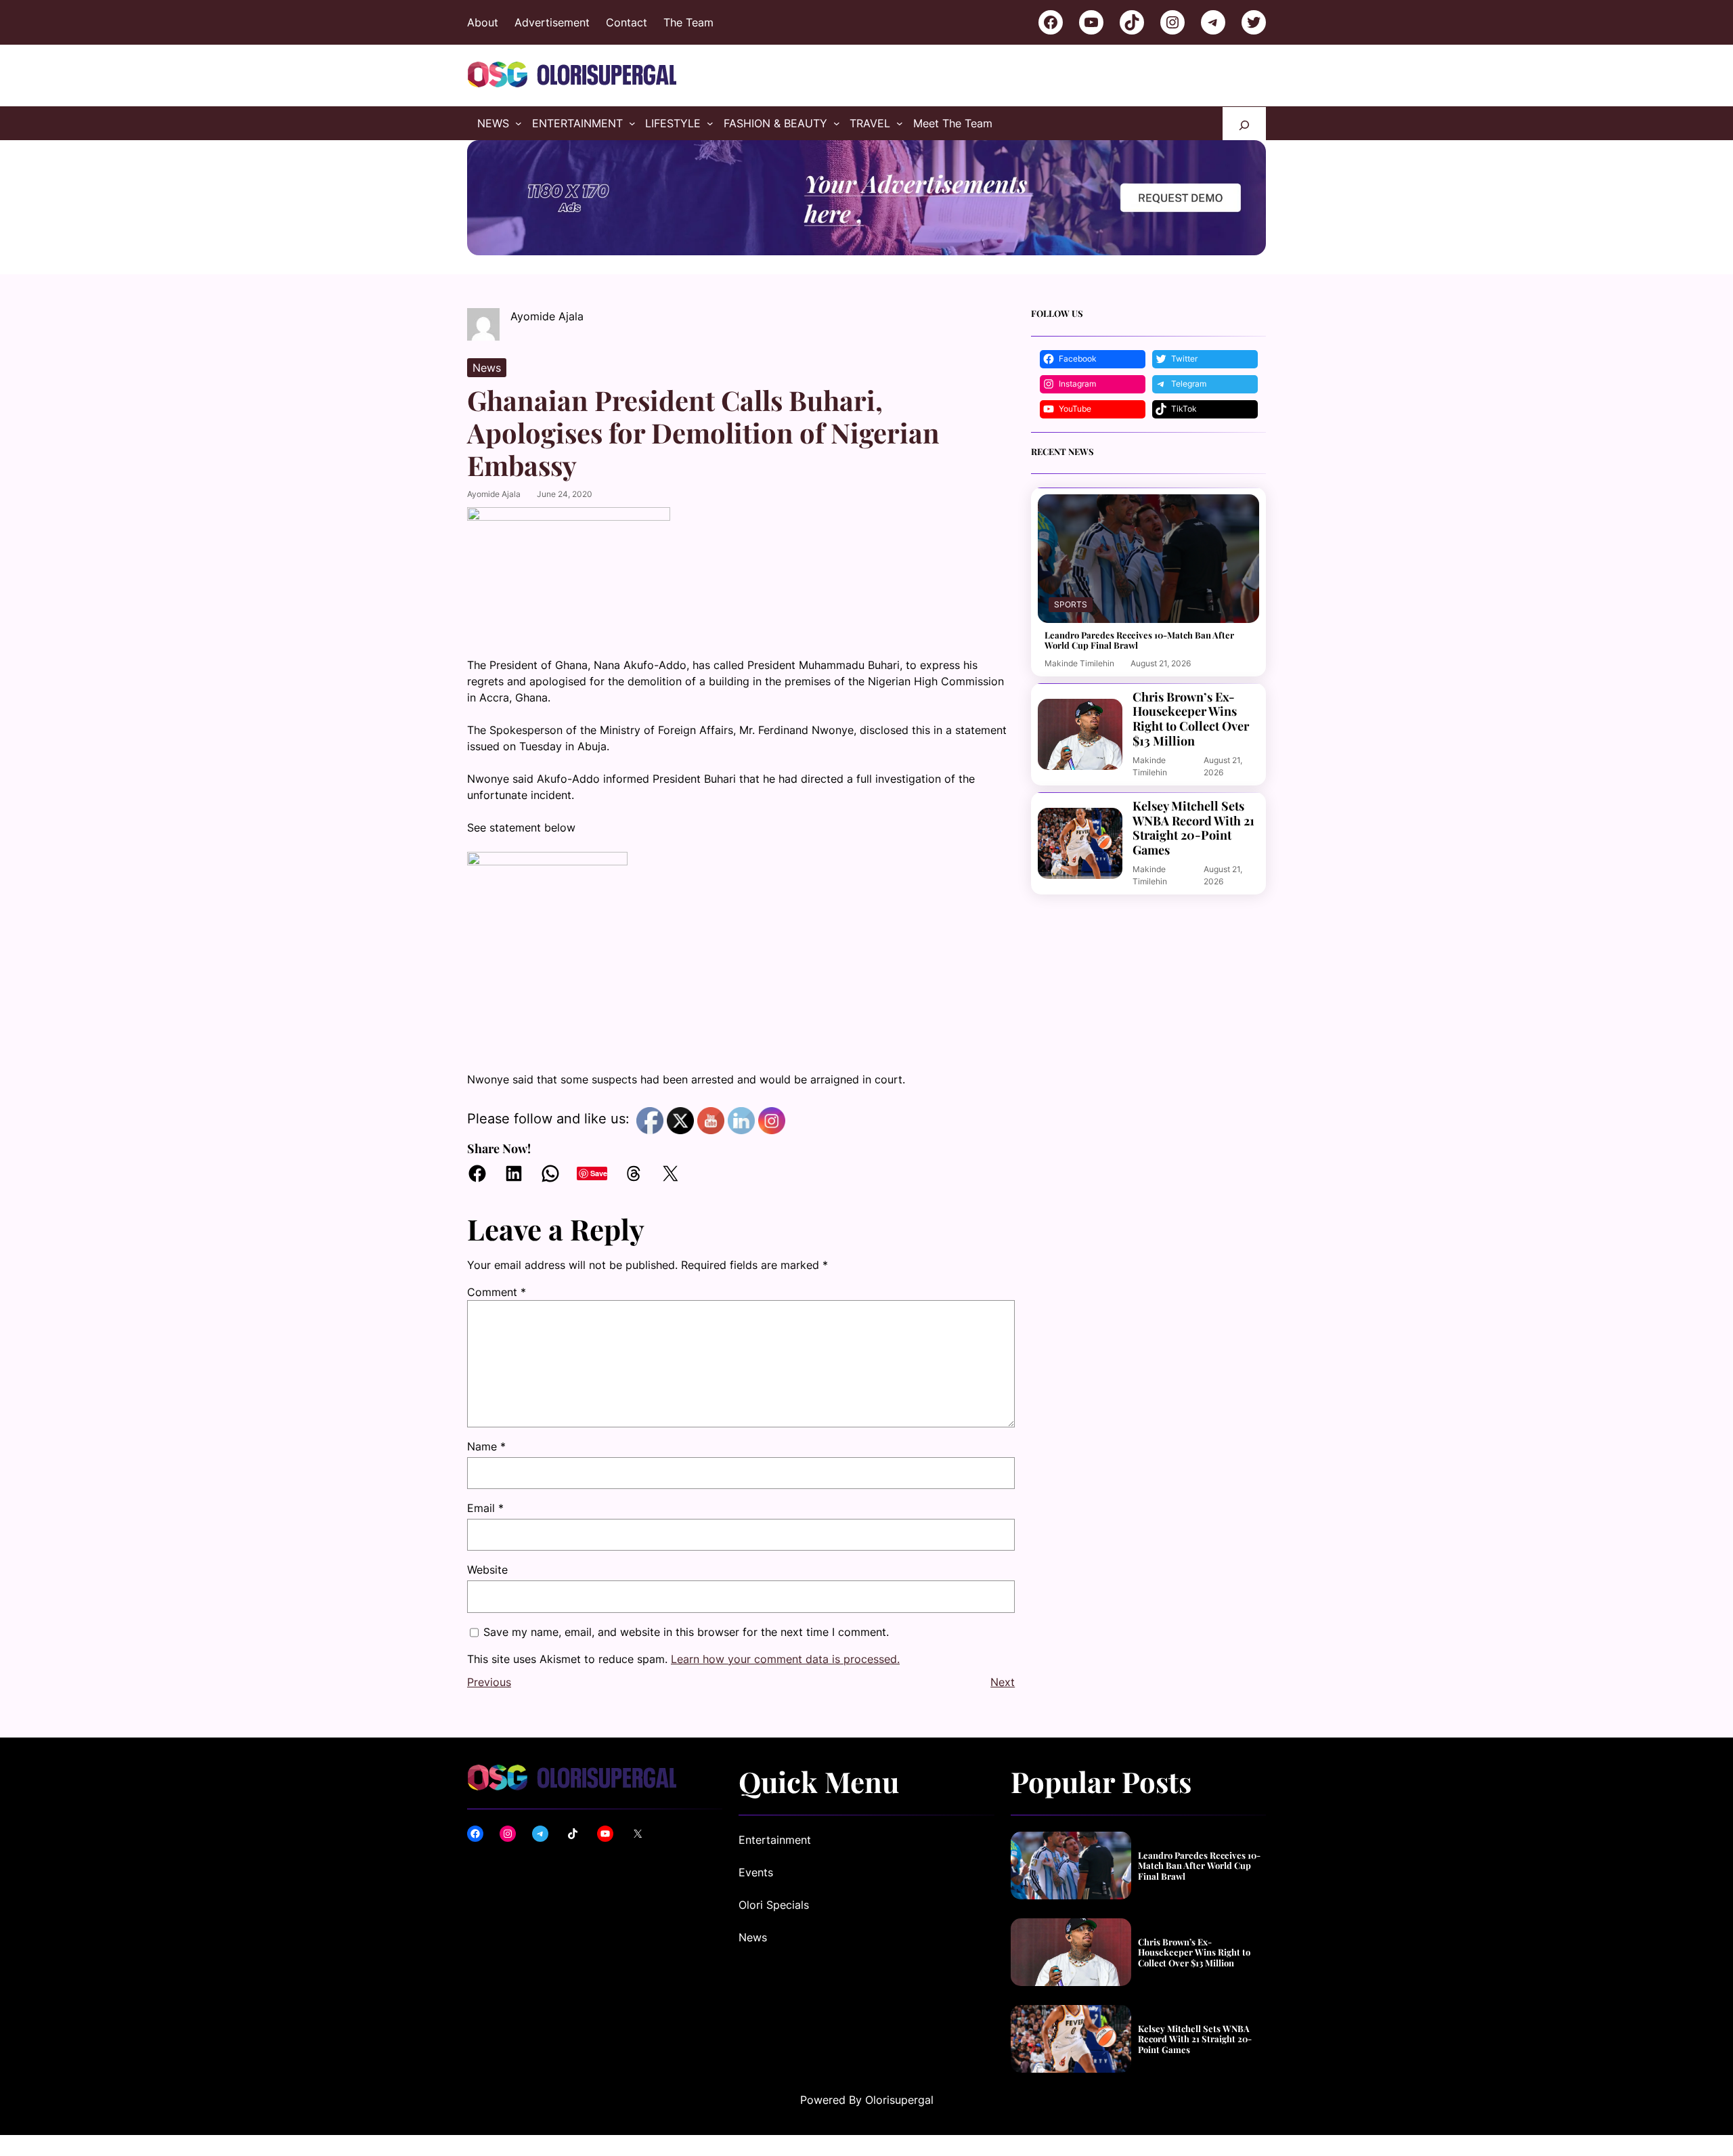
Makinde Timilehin (1079, 663)
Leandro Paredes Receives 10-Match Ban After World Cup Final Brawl (1139, 640)
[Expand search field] (1244, 124)
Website (487, 1570)
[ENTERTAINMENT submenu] (632, 123)
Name (486, 1446)
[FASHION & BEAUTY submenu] (837, 123)
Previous (489, 1682)
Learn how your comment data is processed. (785, 1659)
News (487, 368)
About (483, 22)
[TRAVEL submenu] (900, 123)
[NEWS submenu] (519, 123)
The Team (688, 22)
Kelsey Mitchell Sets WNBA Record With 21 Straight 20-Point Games (1193, 828)
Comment (497, 1292)
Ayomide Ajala (494, 494)
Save (599, 1173)
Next (1003, 1682)
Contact (627, 22)
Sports (1071, 604)
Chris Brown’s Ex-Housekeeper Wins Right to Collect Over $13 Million (1191, 719)
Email (485, 1508)
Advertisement (552, 22)
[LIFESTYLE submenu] (710, 123)
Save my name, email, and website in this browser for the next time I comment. (686, 1632)
